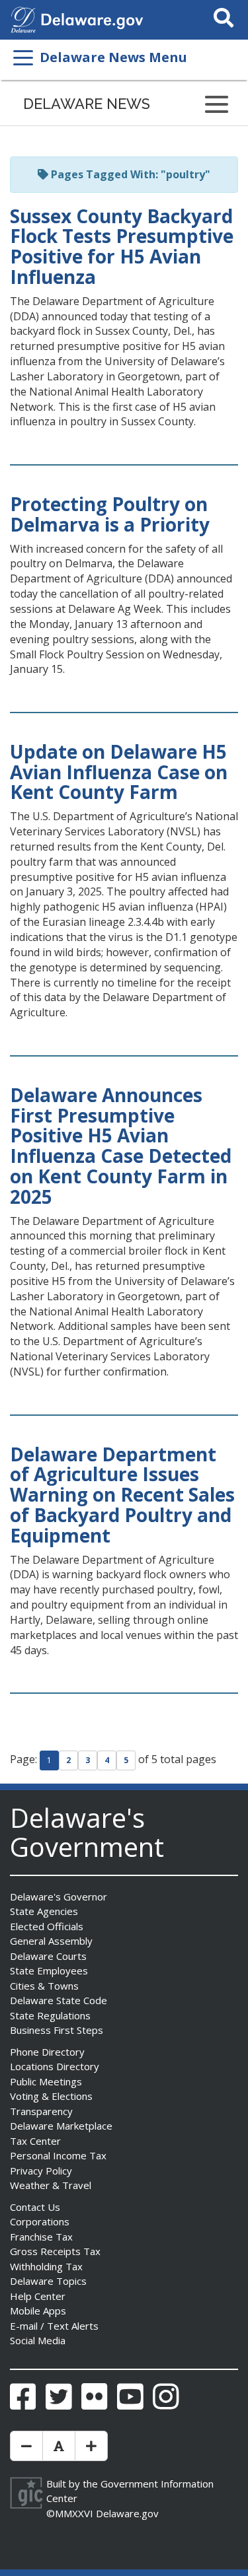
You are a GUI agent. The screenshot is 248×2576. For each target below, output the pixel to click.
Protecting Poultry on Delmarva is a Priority (110, 514)
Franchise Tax (41, 2237)
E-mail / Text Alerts (54, 2326)
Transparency (41, 2111)
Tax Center (35, 2141)
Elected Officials (47, 1926)
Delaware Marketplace (61, 2126)
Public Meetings (46, 2081)
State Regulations (50, 2015)
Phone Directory (47, 2052)
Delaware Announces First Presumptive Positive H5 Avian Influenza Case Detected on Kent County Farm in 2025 (121, 1146)
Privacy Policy (41, 2171)
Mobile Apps (38, 2311)
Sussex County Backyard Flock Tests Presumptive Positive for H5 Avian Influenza (122, 246)
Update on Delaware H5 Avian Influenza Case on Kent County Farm (119, 772)
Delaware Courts (48, 1956)
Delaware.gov (127, 2513)
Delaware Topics (48, 2281)
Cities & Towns (44, 1986)
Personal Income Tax (58, 2155)
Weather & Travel (51, 2185)
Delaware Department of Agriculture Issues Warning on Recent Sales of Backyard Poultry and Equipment (122, 1495)
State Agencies (44, 1911)
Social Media (38, 2340)
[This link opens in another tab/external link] (23, 18)
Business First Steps (57, 2030)
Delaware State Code (59, 2000)
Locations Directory (55, 2066)
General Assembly (51, 1941)
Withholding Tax (46, 2266)
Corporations (40, 2221)
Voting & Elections (51, 2096)
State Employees (49, 1970)
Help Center (38, 2296)
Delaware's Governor (59, 1897)
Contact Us (35, 2207)
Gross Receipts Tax (55, 2251)
